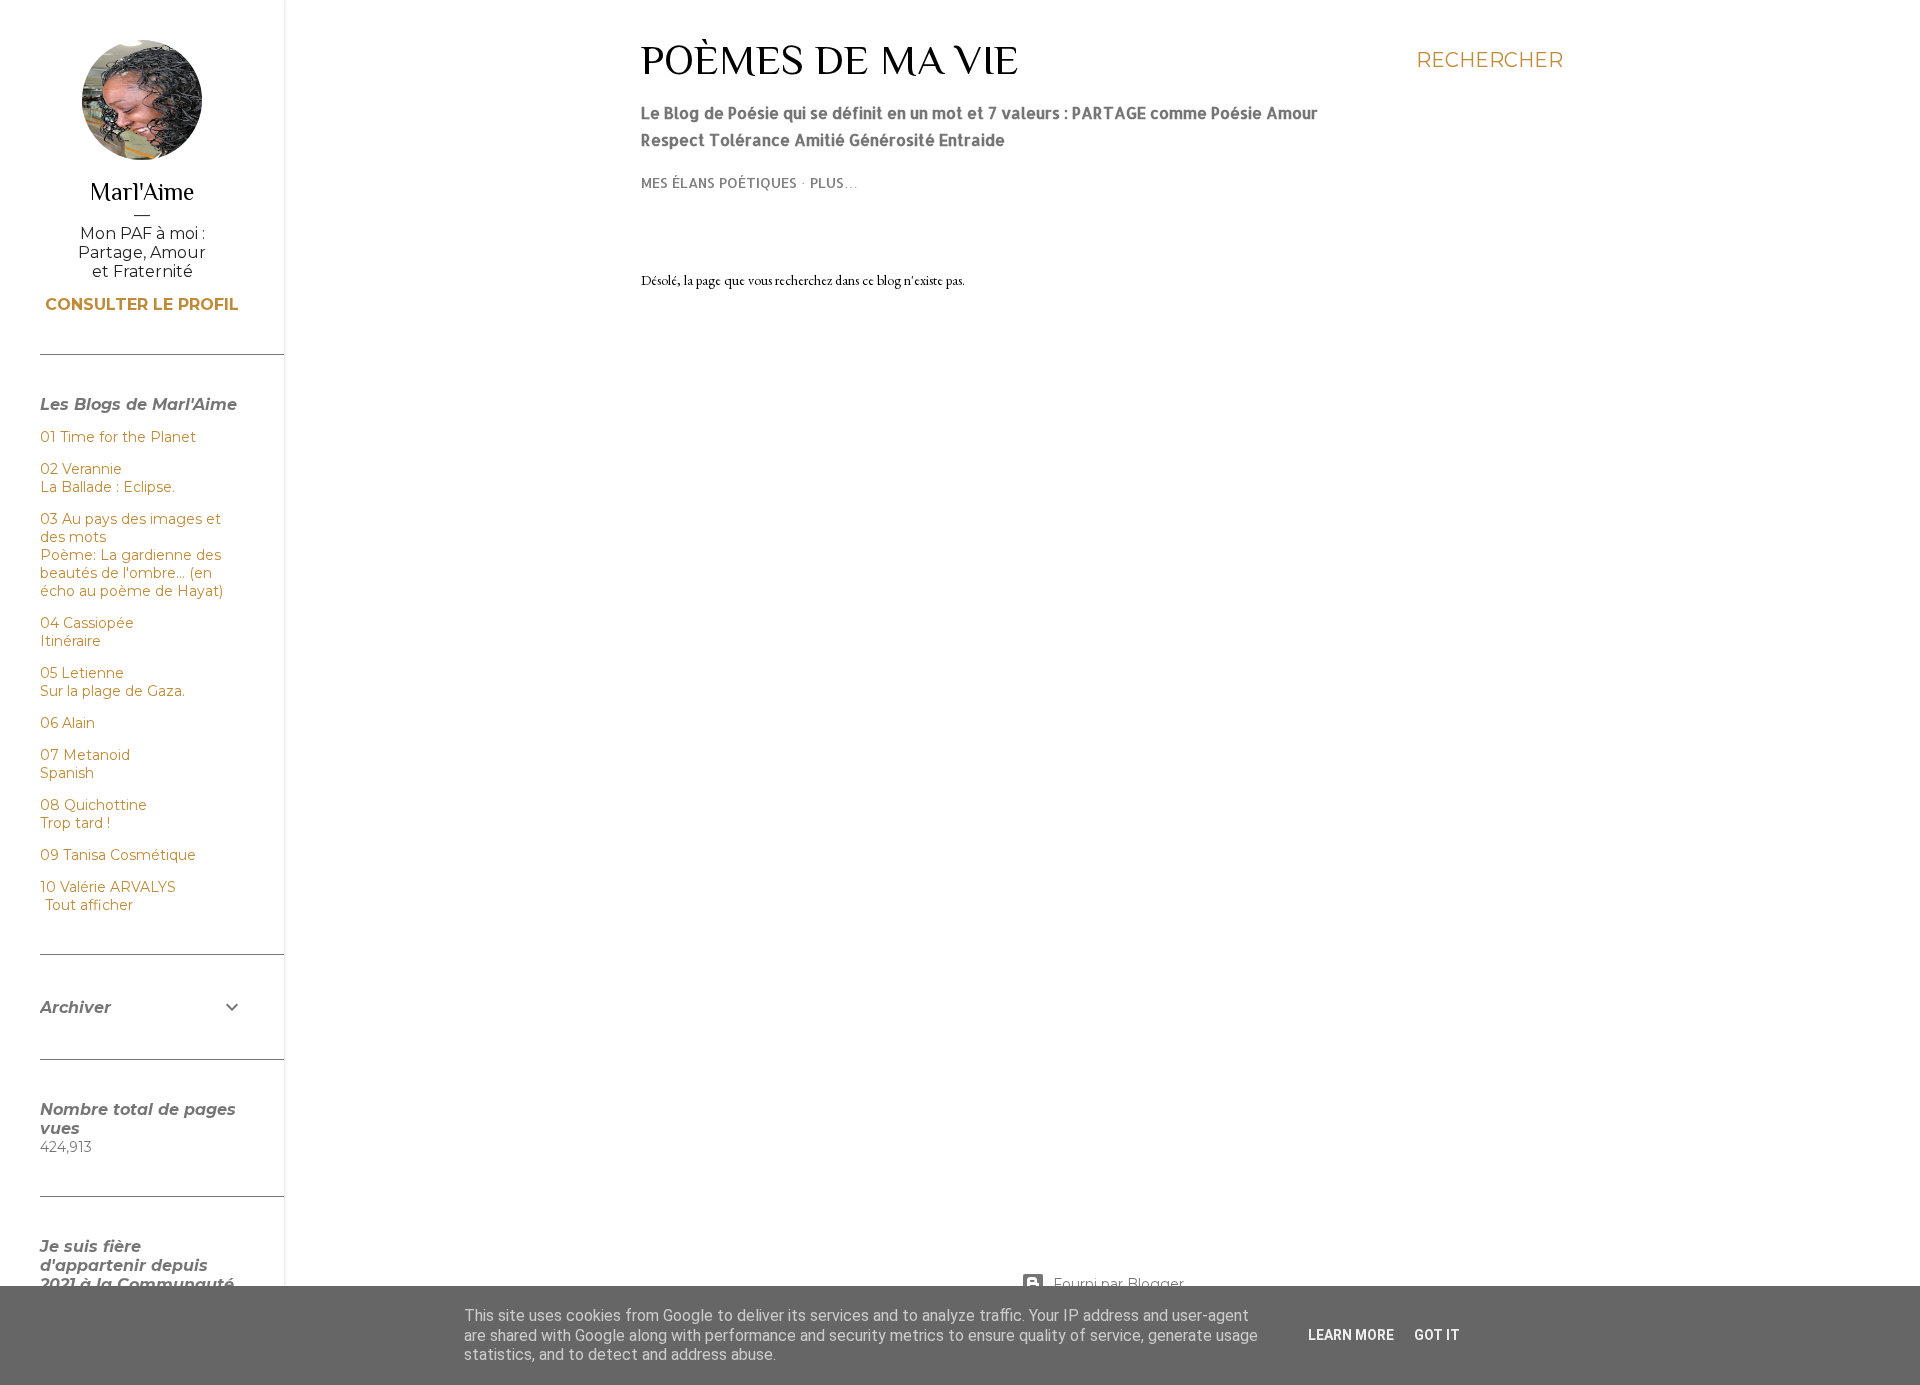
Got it (1437, 1335)
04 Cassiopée (87, 623)
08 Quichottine (93, 805)
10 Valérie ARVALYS (108, 887)
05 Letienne (82, 673)
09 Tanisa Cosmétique (118, 855)
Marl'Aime (142, 191)
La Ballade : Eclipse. (107, 487)
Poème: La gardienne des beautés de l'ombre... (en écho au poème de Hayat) (131, 573)
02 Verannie (81, 469)
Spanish (67, 773)
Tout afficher (89, 905)
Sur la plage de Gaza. (112, 691)
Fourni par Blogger (1118, 1284)
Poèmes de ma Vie (830, 59)
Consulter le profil (142, 304)
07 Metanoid (85, 755)
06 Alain (67, 723)
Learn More (1351, 1335)
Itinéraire (70, 641)
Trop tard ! (75, 823)
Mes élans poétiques (719, 182)
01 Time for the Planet (118, 437)
